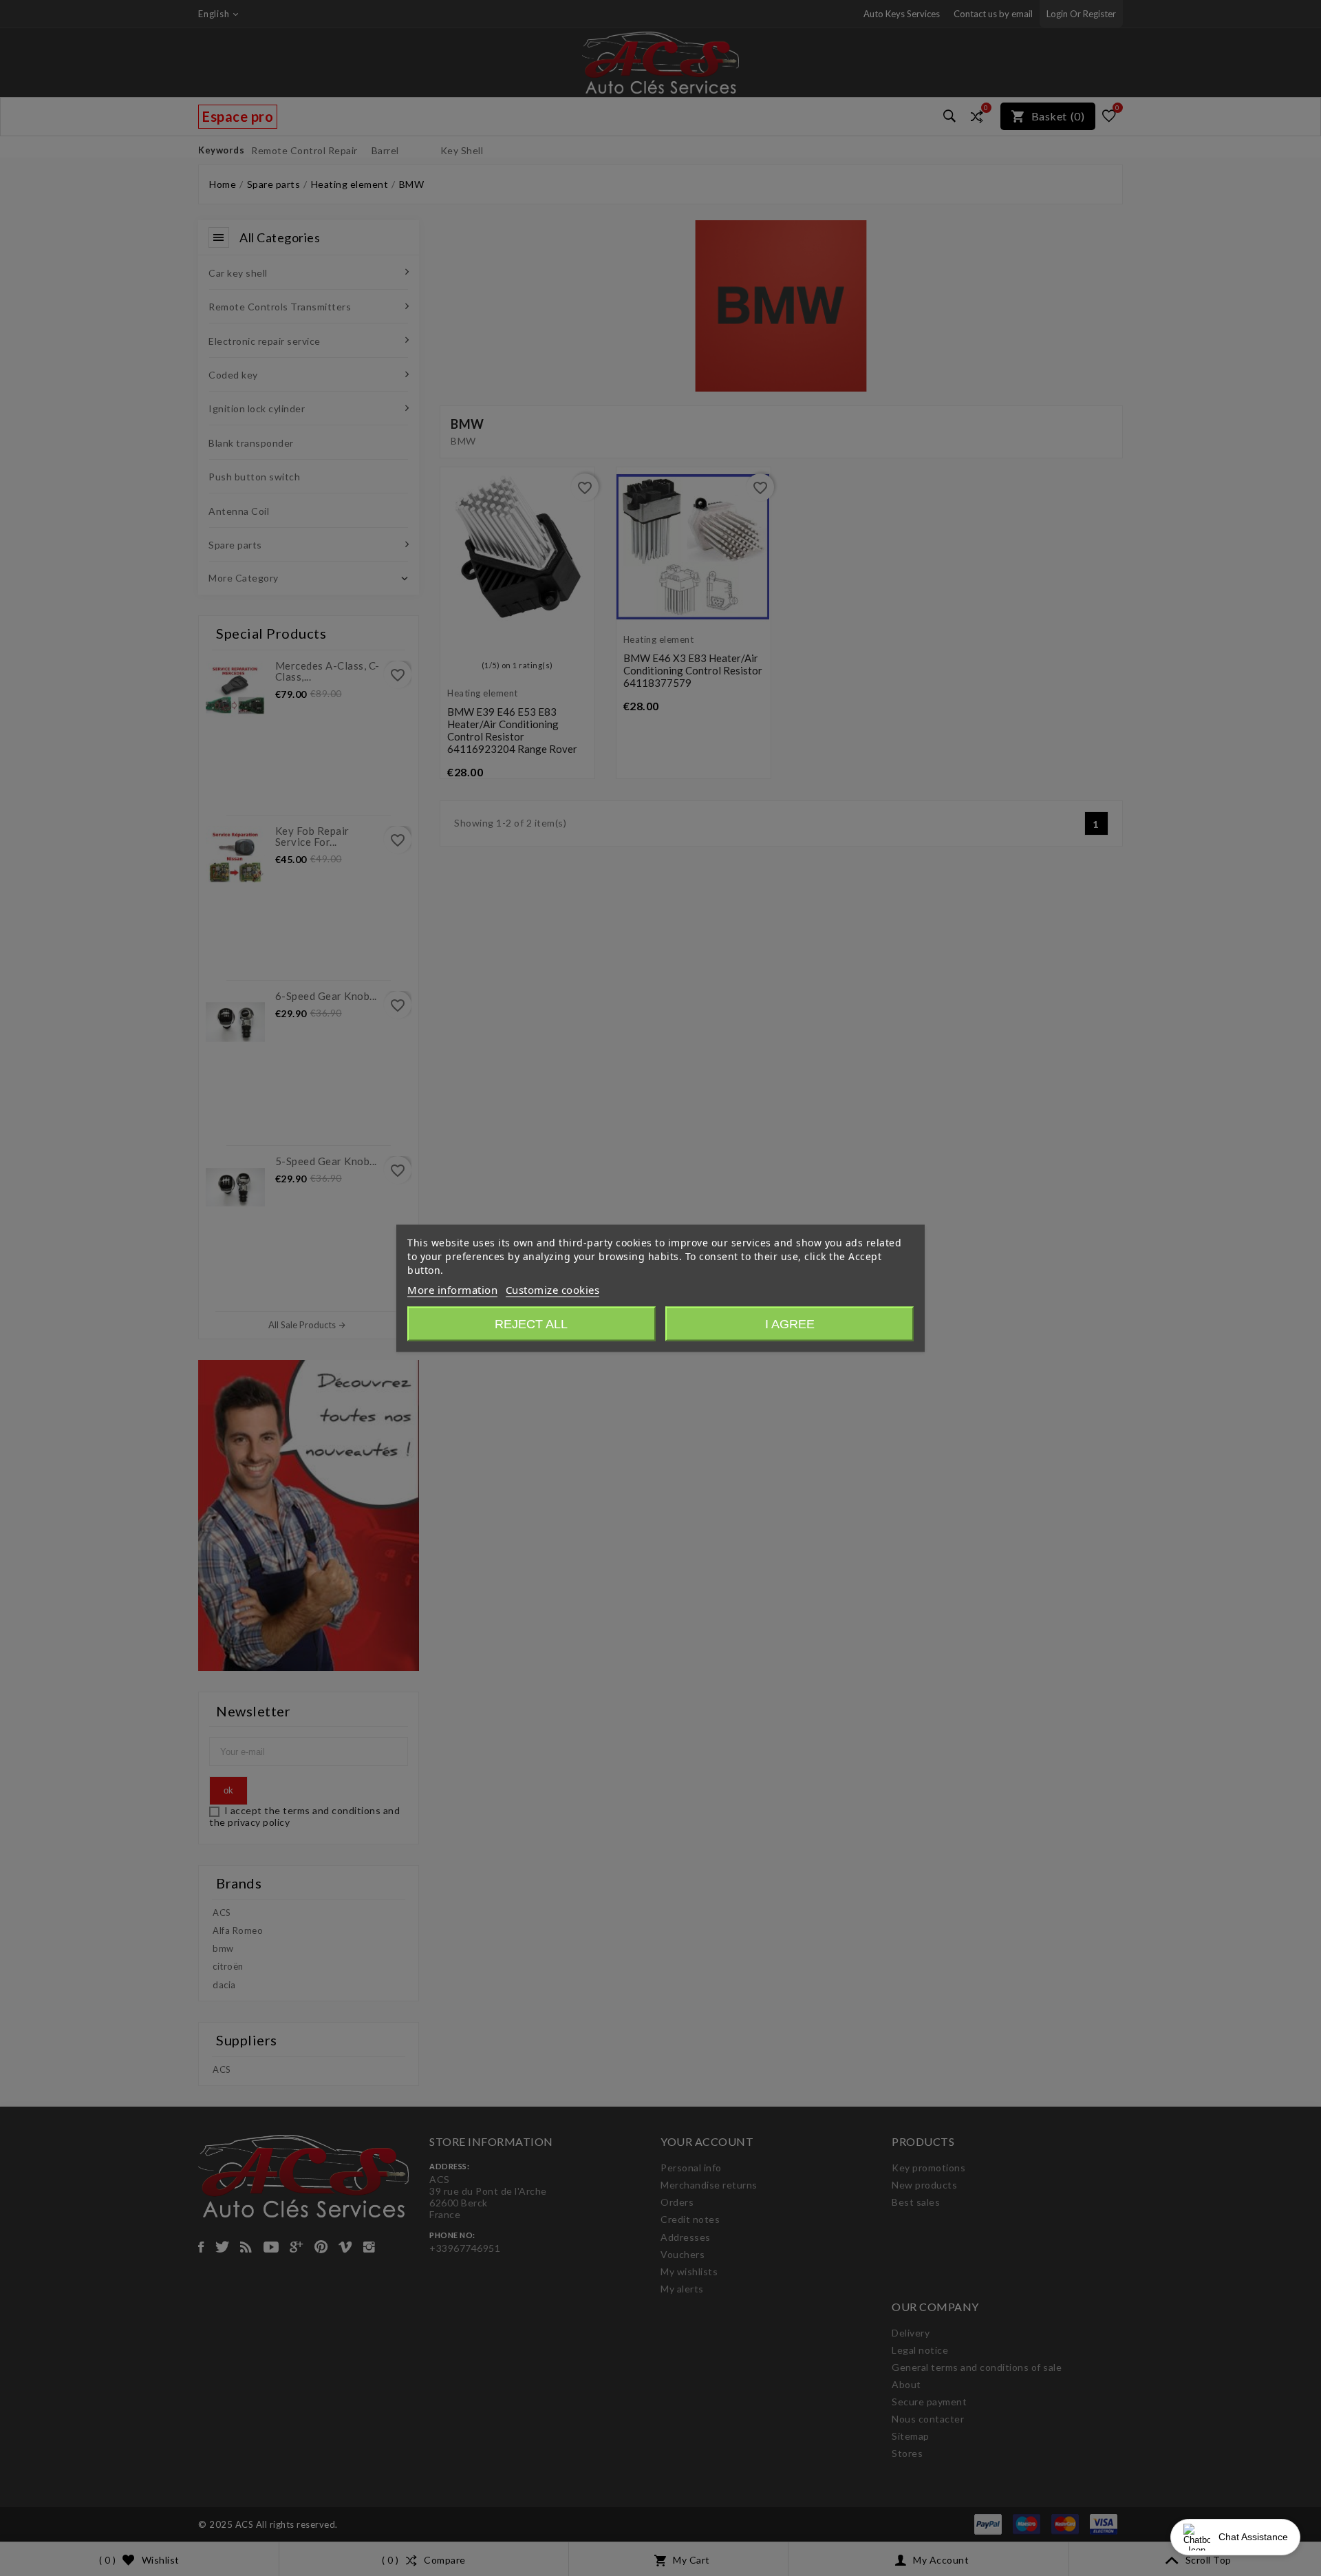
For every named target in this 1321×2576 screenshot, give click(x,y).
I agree (790, 1323)
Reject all (531, 1323)
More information (452, 1289)
